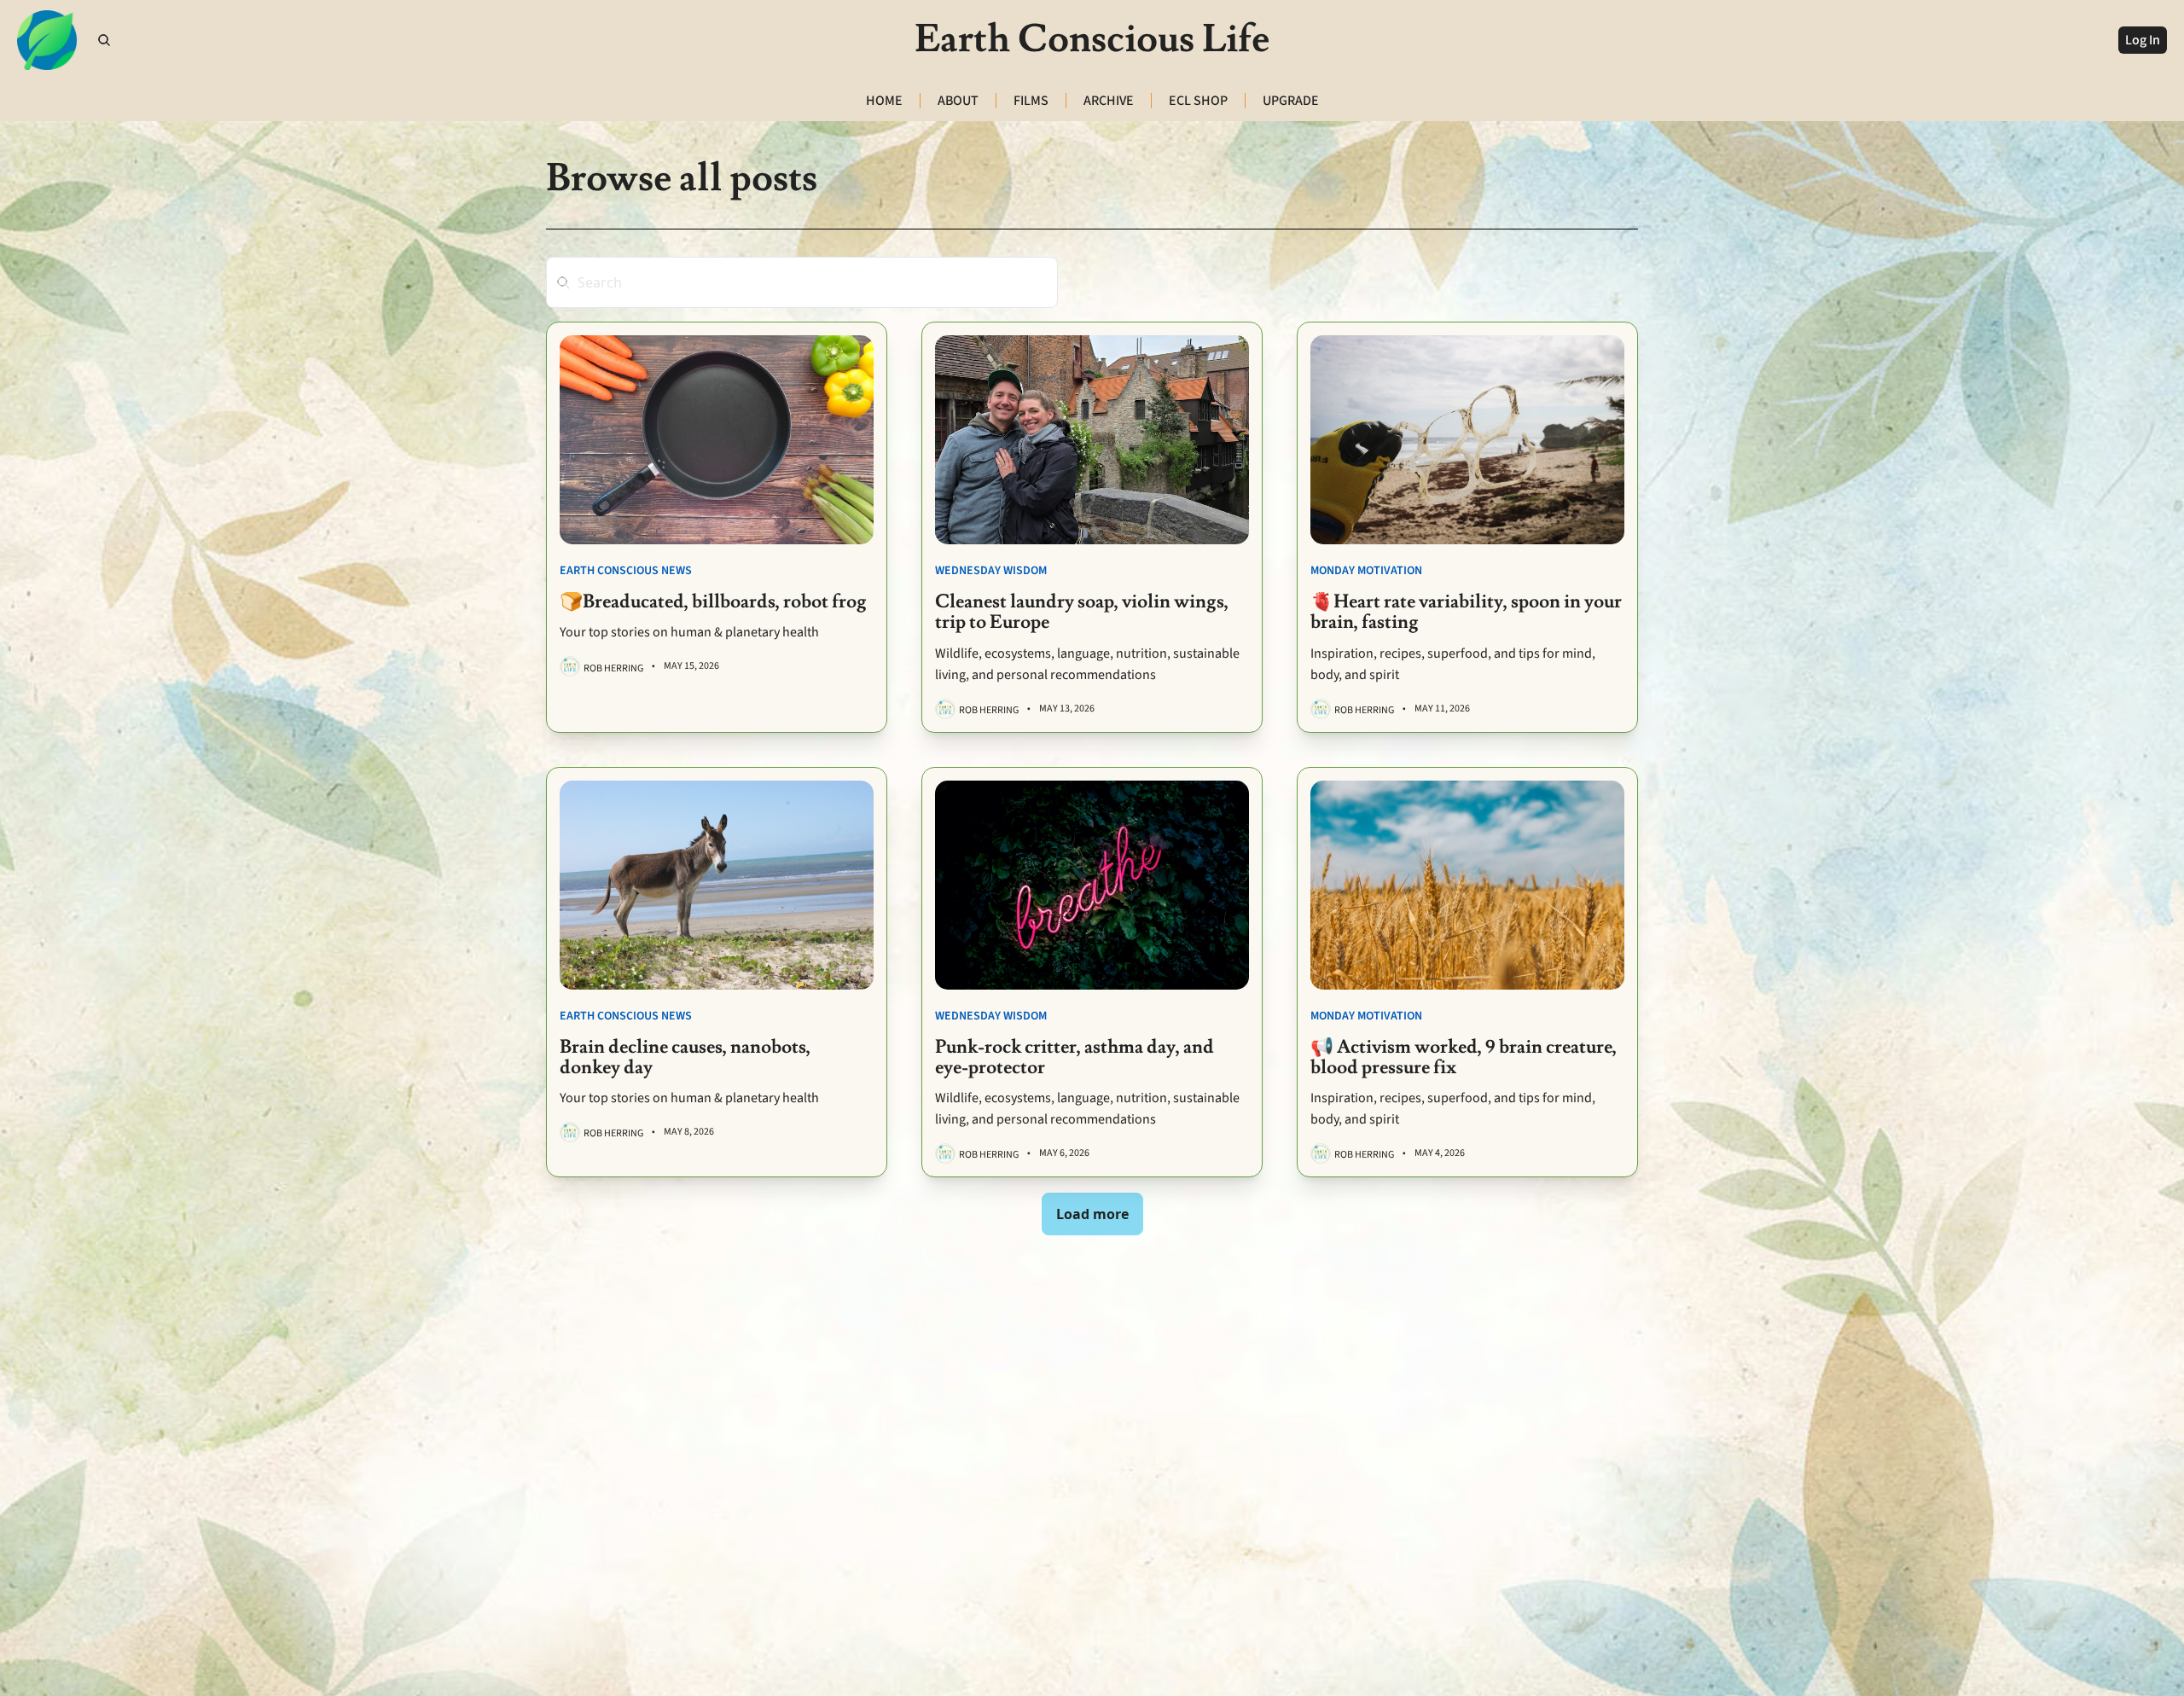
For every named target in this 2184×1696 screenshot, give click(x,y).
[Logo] (47, 40)
